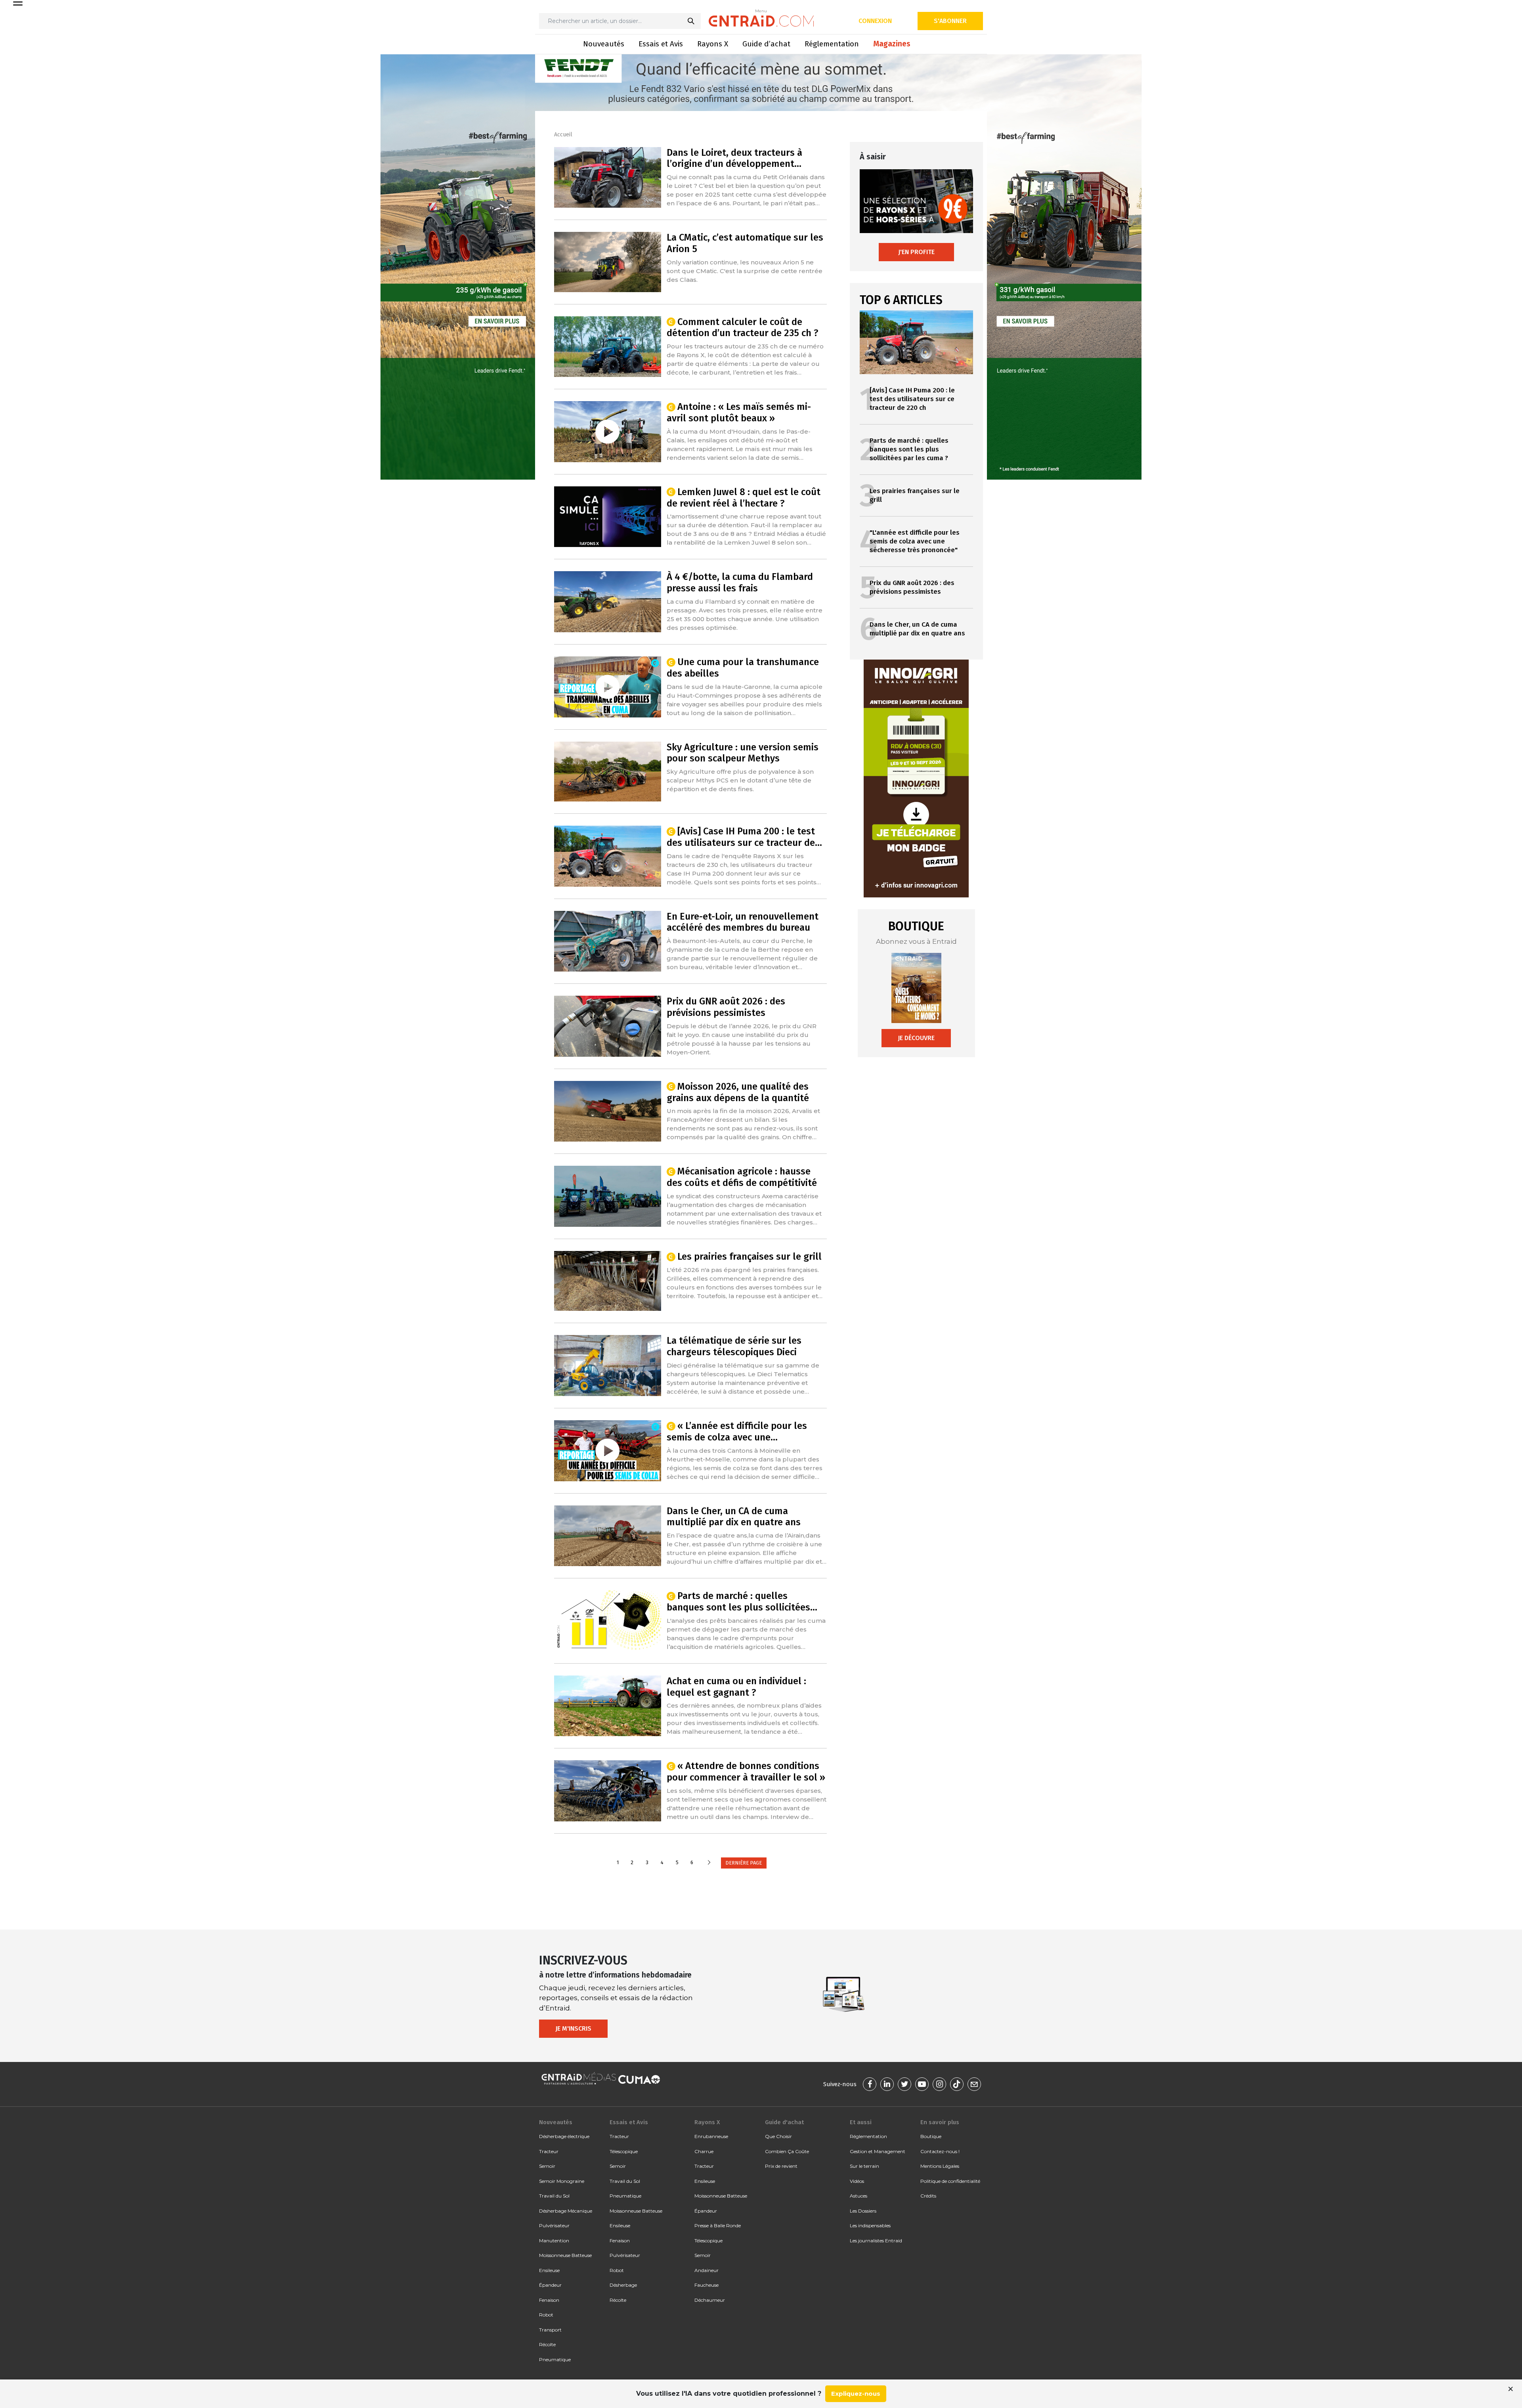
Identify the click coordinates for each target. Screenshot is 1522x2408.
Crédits (928, 2196)
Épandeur (550, 2285)
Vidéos (857, 2181)
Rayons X (713, 44)
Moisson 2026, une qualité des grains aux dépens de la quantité (738, 1092)
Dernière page (744, 1863)
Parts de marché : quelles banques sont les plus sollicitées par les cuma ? (909, 449)
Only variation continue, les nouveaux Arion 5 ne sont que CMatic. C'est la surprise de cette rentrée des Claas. (745, 271)
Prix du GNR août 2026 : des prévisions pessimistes (726, 1007)
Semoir (547, 2166)
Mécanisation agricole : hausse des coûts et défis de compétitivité (742, 1177)
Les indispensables (870, 2225)
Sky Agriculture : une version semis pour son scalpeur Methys (743, 753)
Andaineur (707, 2270)
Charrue (704, 2151)
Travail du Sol (554, 2196)
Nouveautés (604, 44)
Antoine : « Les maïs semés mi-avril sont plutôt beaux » (739, 412)
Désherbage (623, 2285)
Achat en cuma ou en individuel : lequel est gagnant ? (736, 1687)
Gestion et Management (878, 2151)
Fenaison (549, 2300)
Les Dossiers (863, 2211)
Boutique (931, 2136)
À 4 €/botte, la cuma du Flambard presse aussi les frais (740, 582)
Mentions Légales (940, 2166)
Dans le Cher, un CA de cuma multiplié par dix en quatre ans (734, 1517)
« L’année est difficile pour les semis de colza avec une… (737, 1432)
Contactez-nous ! (940, 2151)
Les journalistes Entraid (876, 2241)
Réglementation (832, 44)
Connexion (875, 21)
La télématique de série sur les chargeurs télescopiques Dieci (734, 1346)
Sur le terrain (864, 2166)
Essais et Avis (661, 44)
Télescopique (624, 2151)
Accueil (563, 135)
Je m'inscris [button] (573, 2028)
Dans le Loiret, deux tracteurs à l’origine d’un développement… (734, 158)
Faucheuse (707, 2285)
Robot (546, 2315)
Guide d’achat (766, 44)
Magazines (892, 44)
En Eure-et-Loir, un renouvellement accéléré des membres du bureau (743, 922)
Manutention (554, 2241)
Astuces (859, 2196)
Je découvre (916, 1038)
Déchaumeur (710, 2300)
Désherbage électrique (564, 2136)
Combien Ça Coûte (787, 2151)
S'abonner (950, 21)
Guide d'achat (784, 2122)
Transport (550, 2330)
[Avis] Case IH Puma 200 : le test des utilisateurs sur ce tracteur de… (744, 837)
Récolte (547, 2344)
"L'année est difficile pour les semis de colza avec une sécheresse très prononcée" (915, 541)
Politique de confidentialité (950, 2181)
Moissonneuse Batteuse (565, 2255)
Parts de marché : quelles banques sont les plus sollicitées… (742, 1602)
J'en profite (916, 252)
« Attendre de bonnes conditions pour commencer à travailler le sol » (746, 1772)
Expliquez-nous (856, 2394)
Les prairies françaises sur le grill (750, 1257)
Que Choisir (778, 2136)
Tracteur (549, 2151)
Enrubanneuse (711, 2136)
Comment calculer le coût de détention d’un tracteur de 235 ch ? (743, 328)
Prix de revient (781, 2166)
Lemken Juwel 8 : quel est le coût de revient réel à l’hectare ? (744, 498)
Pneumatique (555, 2359)
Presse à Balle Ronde (718, 2225)
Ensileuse (549, 2270)
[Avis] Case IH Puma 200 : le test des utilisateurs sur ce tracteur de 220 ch (912, 399)
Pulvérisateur (554, 2225)
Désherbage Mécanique (566, 2211)
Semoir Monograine (562, 2181)
